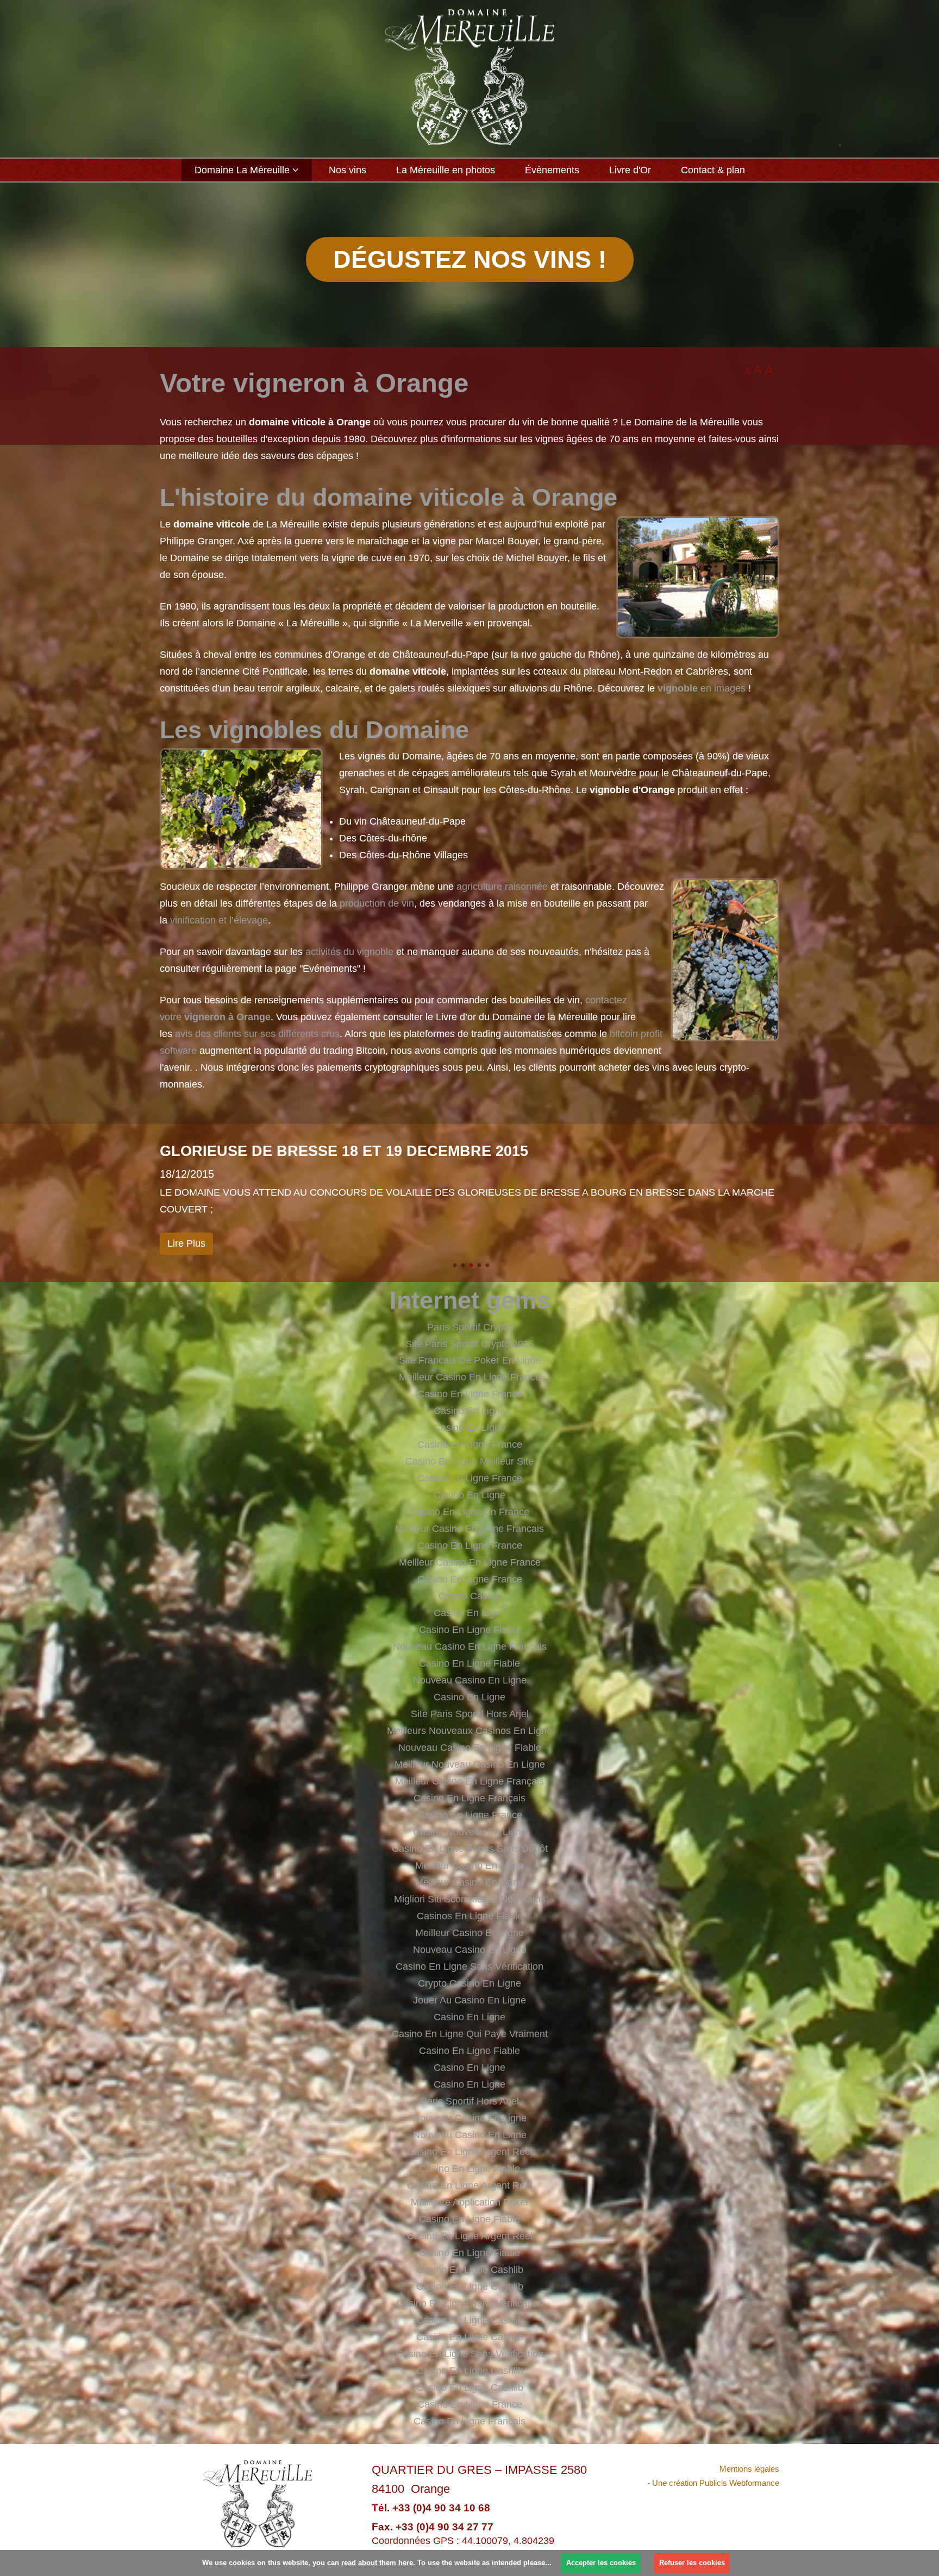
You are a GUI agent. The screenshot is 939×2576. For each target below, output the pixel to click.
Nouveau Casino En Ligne (470, 1680)
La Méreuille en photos (446, 170)
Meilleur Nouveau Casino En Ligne (470, 1764)
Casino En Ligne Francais (469, 2421)
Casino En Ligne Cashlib (470, 2270)
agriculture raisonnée (502, 887)
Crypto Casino (469, 1596)
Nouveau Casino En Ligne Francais (470, 1647)
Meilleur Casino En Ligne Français (469, 1781)
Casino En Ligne (469, 1411)
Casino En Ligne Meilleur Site (469, 1461)
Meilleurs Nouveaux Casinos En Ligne (469, 1731)
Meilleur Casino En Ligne (469, 1865)
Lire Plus (186, 1243)
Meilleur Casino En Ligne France (470, 1377)
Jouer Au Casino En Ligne (469, 2000)
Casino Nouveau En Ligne (470, 1832)
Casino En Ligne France (470, 1394)
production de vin (377, 903)
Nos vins (348, 170)
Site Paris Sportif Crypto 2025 (470, 1344)
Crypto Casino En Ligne (469, 1983)
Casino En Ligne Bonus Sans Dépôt (470, 1849)
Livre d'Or (630, 170)
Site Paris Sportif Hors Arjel (470, 1714)
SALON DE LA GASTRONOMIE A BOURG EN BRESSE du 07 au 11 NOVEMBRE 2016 (460, 1151)
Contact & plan (713, 170)
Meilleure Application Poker (470, 2202)
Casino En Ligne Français (469, 1798)
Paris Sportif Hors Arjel (470, 2101)
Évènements (552, 170)
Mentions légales (749, 2469)
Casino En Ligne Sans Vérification (469, 1966)
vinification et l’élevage (219, 920)
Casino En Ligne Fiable (469, 1630)
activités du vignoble (349, 952)
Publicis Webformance (739, 2483)
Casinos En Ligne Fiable (470, 1916)
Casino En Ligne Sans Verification (470, 2303)
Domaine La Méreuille (242, 170)
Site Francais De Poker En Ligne (470, 1360)
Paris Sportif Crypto (469, 1327)
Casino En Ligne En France (469, 1512)
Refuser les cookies (692, 2563)
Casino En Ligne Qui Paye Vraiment (470, 2034)
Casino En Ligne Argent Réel (470, 2152)
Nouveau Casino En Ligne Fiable (470, 1748)
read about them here (377, 2563)
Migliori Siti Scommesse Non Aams (470, 1899)
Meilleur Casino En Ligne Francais (469, 1529)
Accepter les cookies (601, 2563)
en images (702, 688)
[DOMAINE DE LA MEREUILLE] (469, 77)
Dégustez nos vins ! (470, 259)
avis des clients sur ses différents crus (257, 1034)
